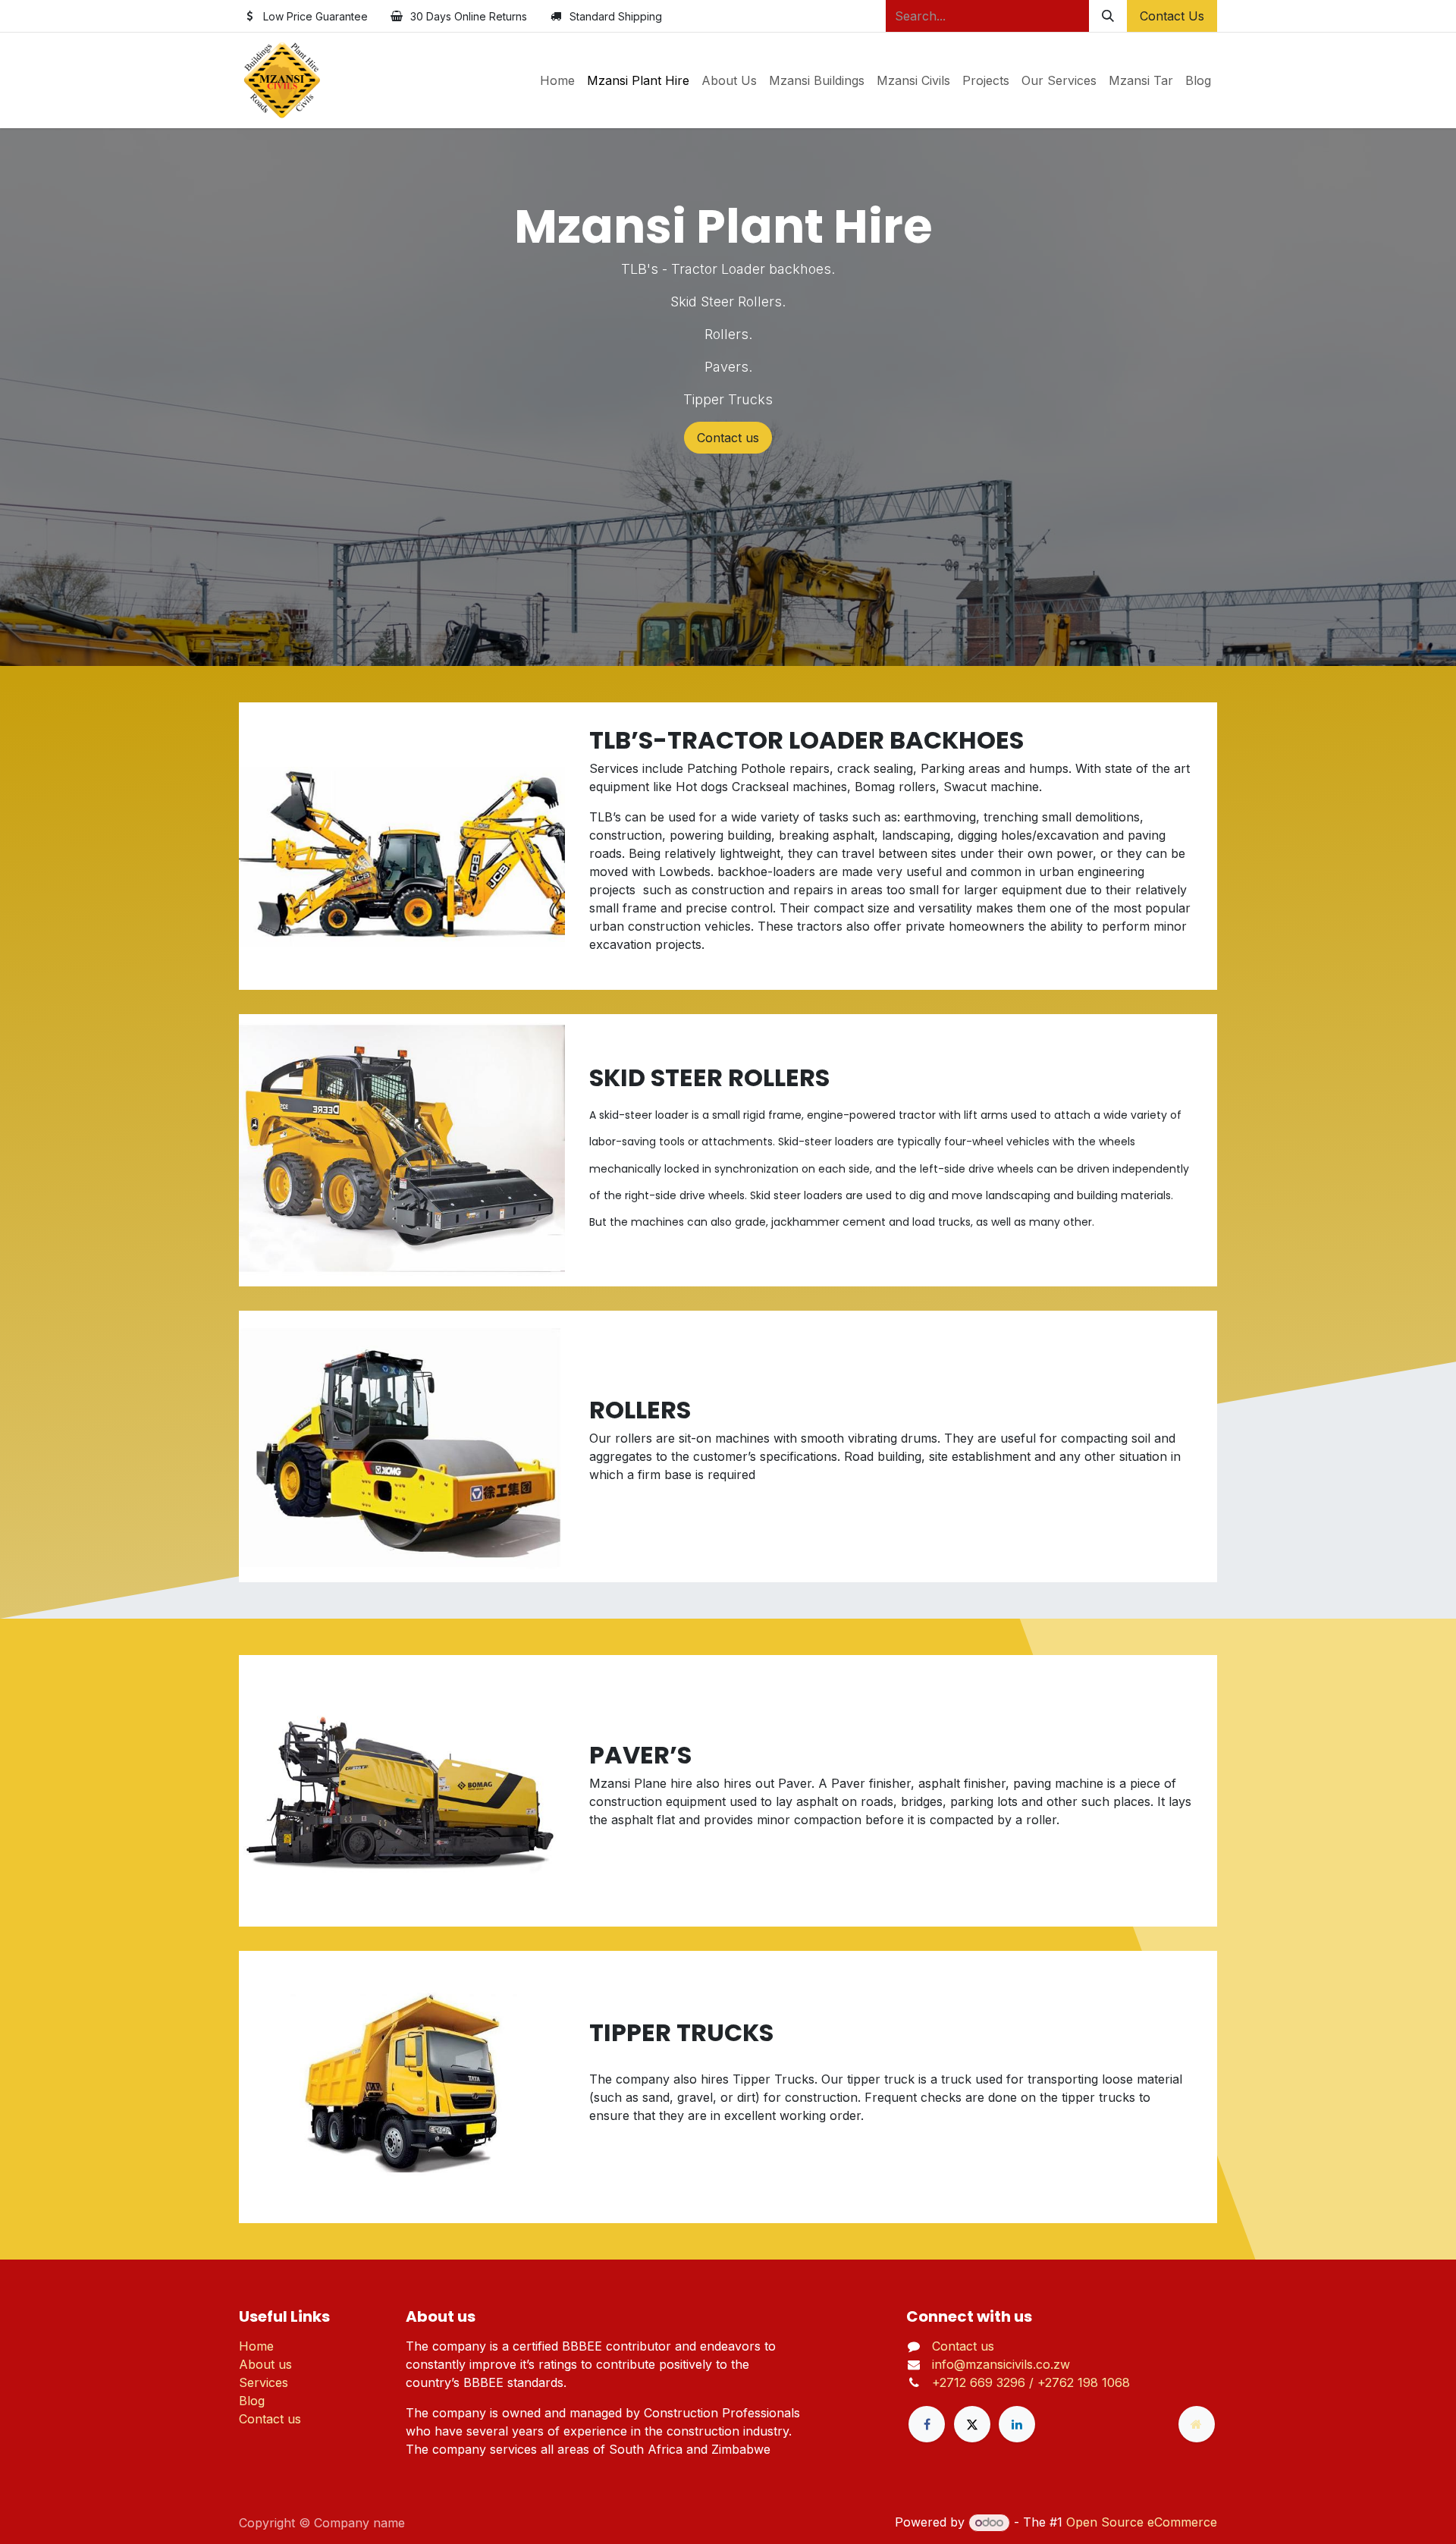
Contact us (728, 438)
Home (256, 2346)
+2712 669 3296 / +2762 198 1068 (1031, 2382)
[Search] (1108, 16)
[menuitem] (557, 80)
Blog (252, 2401)
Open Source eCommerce (1142, 2522)
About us (265, 2364)
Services (264, 2382)
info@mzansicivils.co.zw (1001, 2364)
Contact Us (1172, 16)
